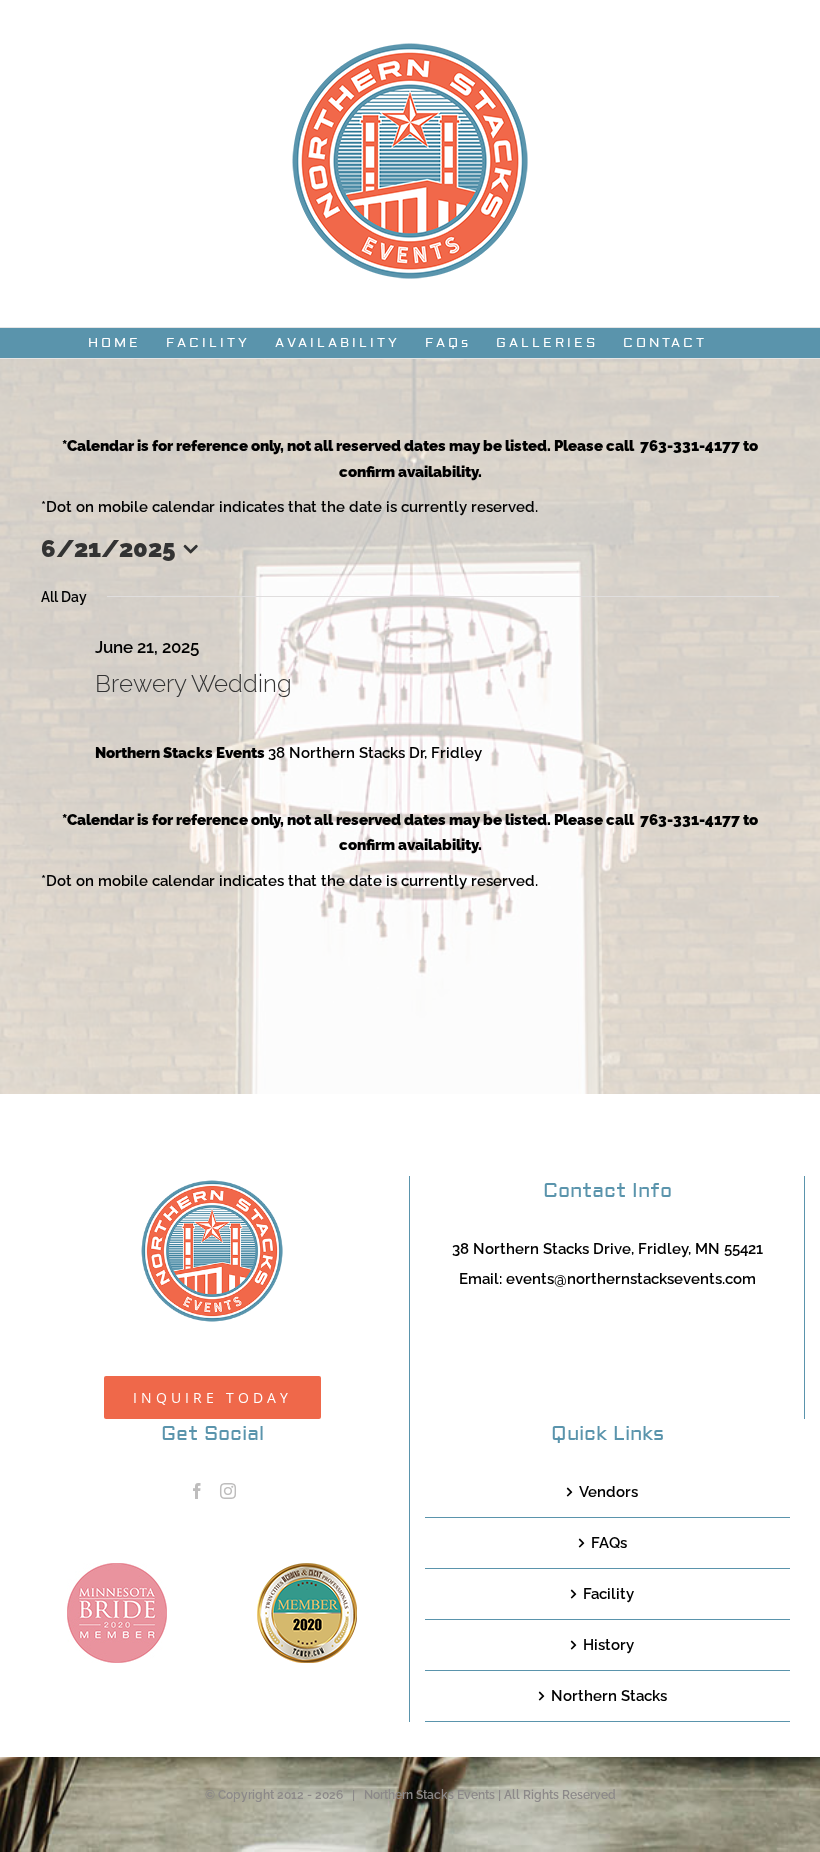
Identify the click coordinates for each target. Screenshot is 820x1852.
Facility (608, 1594)
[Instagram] (228, 1491)
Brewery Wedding (193, 684)
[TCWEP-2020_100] (307, 1570)
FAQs (609, 1543)
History (608, 1645)
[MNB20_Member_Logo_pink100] (117, 1570)
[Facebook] (197, 1491)
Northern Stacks (609, 1696)
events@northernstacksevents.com (631, 1279)
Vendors (608, 1492)
